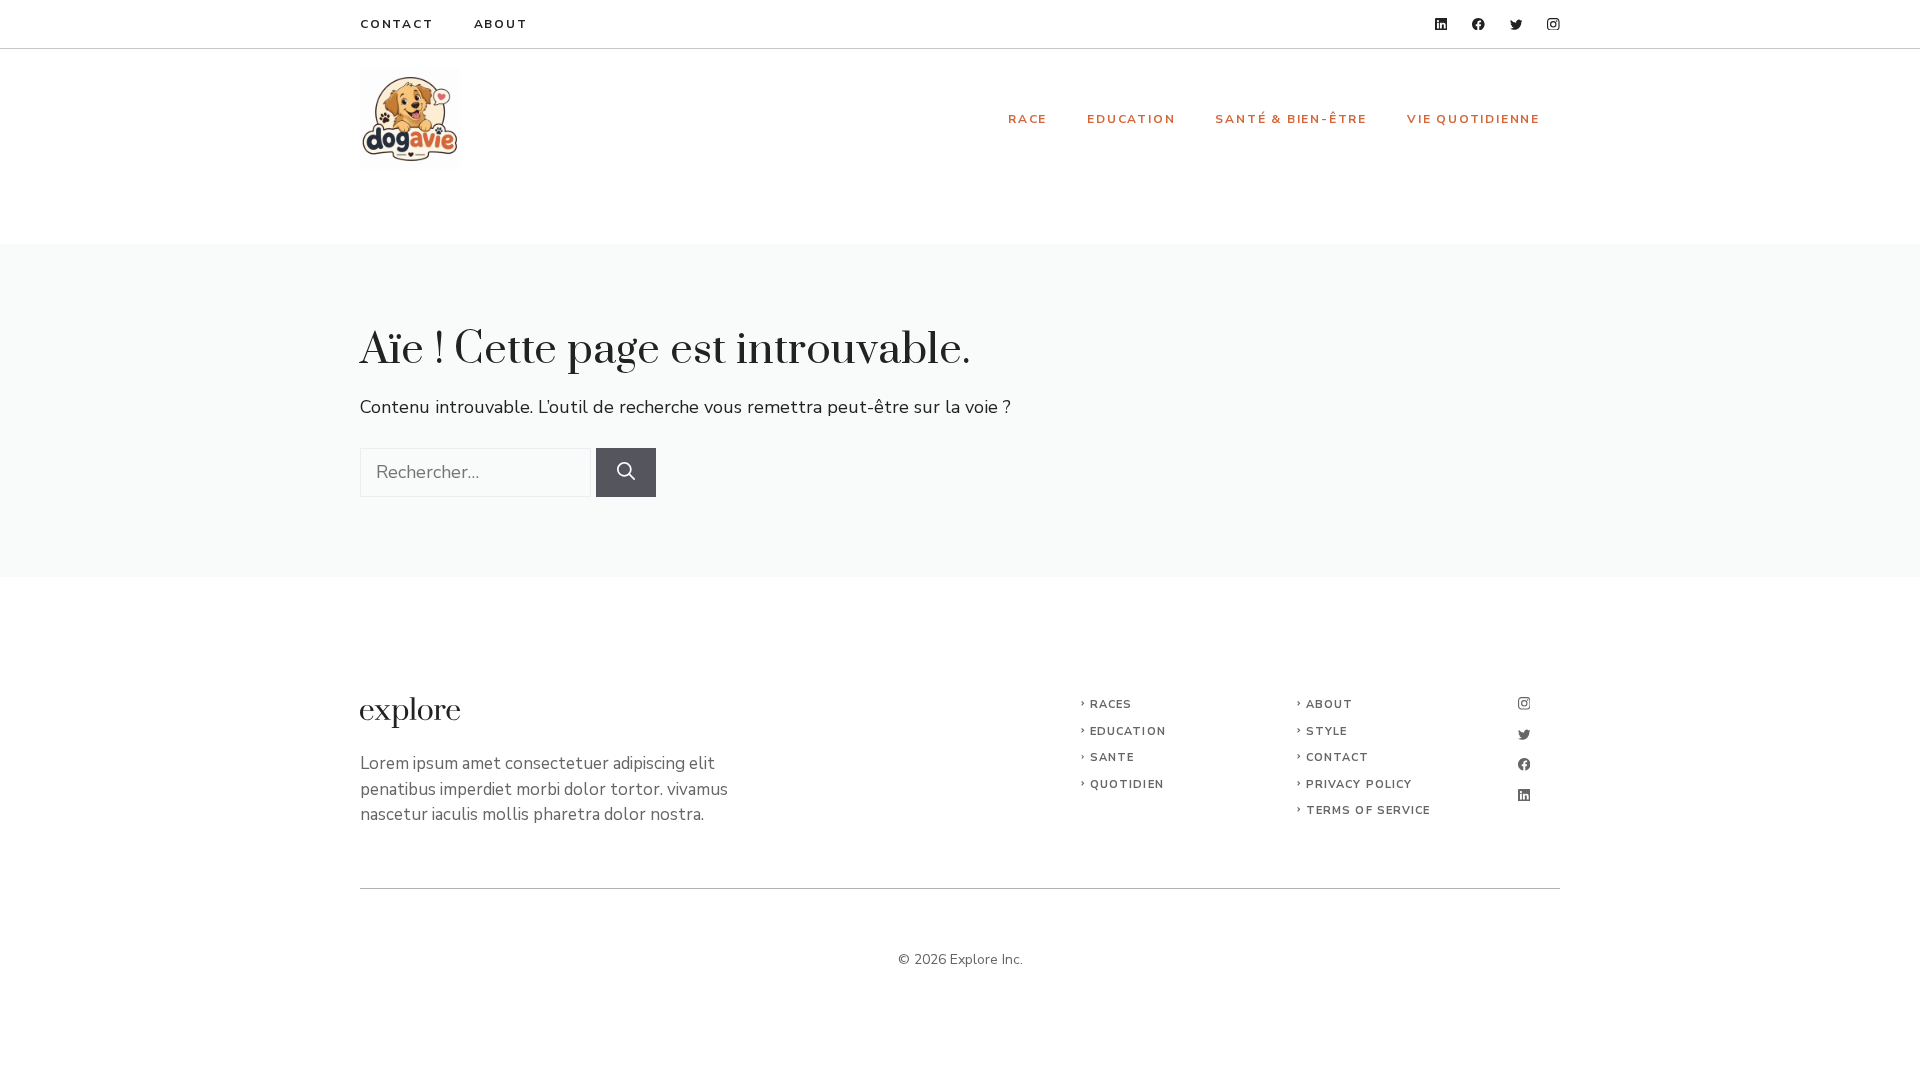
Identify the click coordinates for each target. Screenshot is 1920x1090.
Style (1327, 731)
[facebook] (1478, 24)
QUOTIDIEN (1127, 784)
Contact (397, 24)
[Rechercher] (626, 472)
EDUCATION (1128, 731)
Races (1111, 704)
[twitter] (1516, 24)
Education (1131, 119)
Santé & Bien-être (1291, 119)
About (501, 24)
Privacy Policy (1359, 784)
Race (1027, 119)
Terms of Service (1368, 810)
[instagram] (1553, 24)
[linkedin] (1441, 24)
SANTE (1112, 757)
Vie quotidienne (1473, 119)
